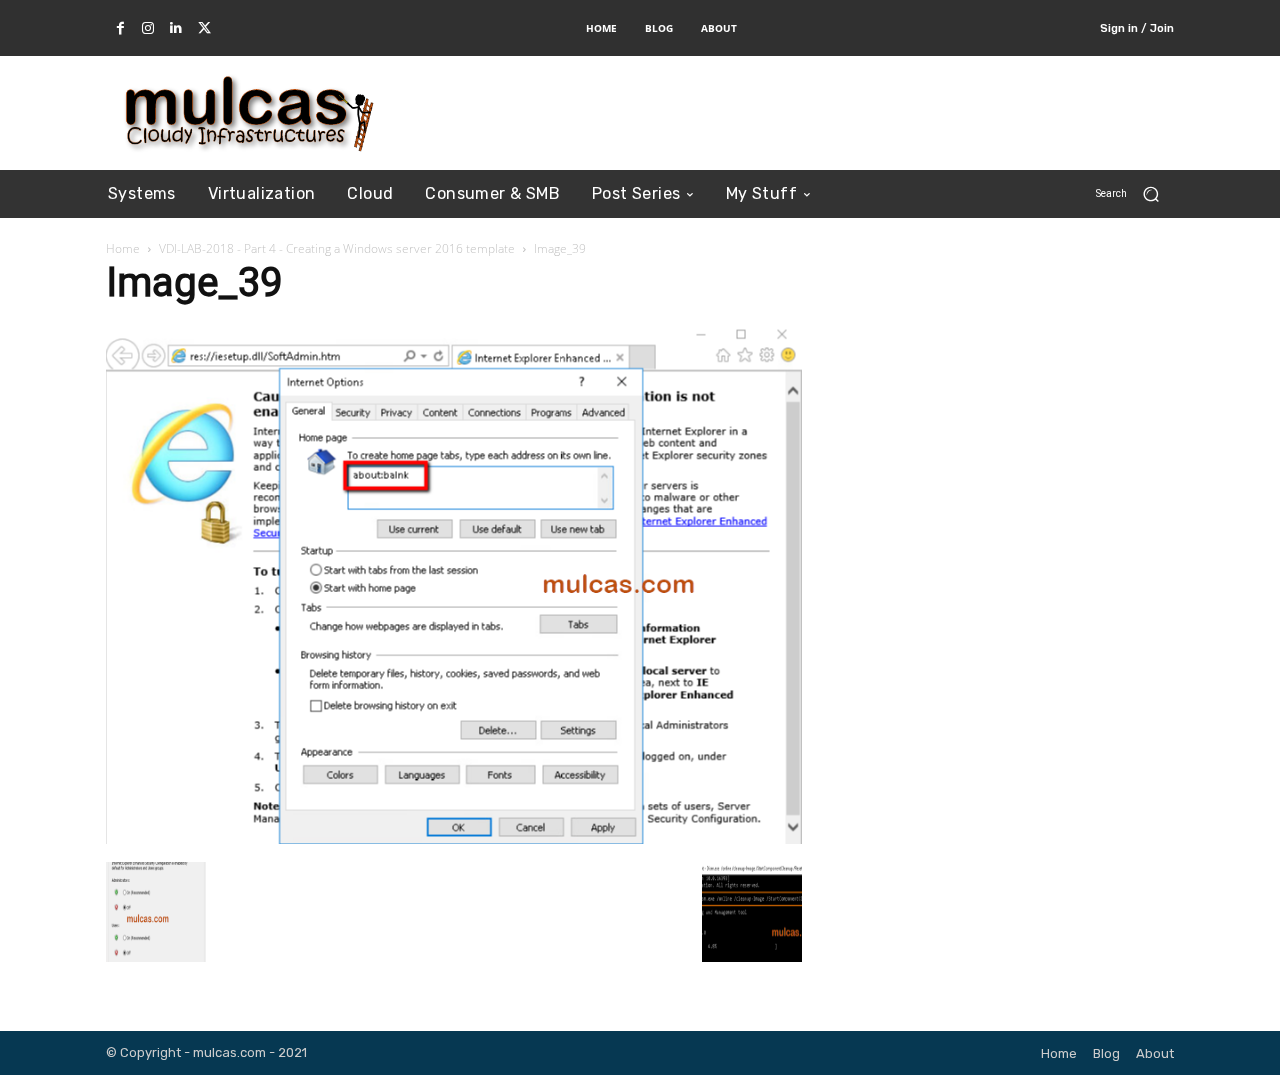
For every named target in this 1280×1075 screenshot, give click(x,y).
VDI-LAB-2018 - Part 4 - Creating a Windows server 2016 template (337, 248)
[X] (204, 29)
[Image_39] (454, 837)
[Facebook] (120, 29)
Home (123, 248)
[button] (1135, 193)
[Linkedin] (176, 29)
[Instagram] (148, 29)
